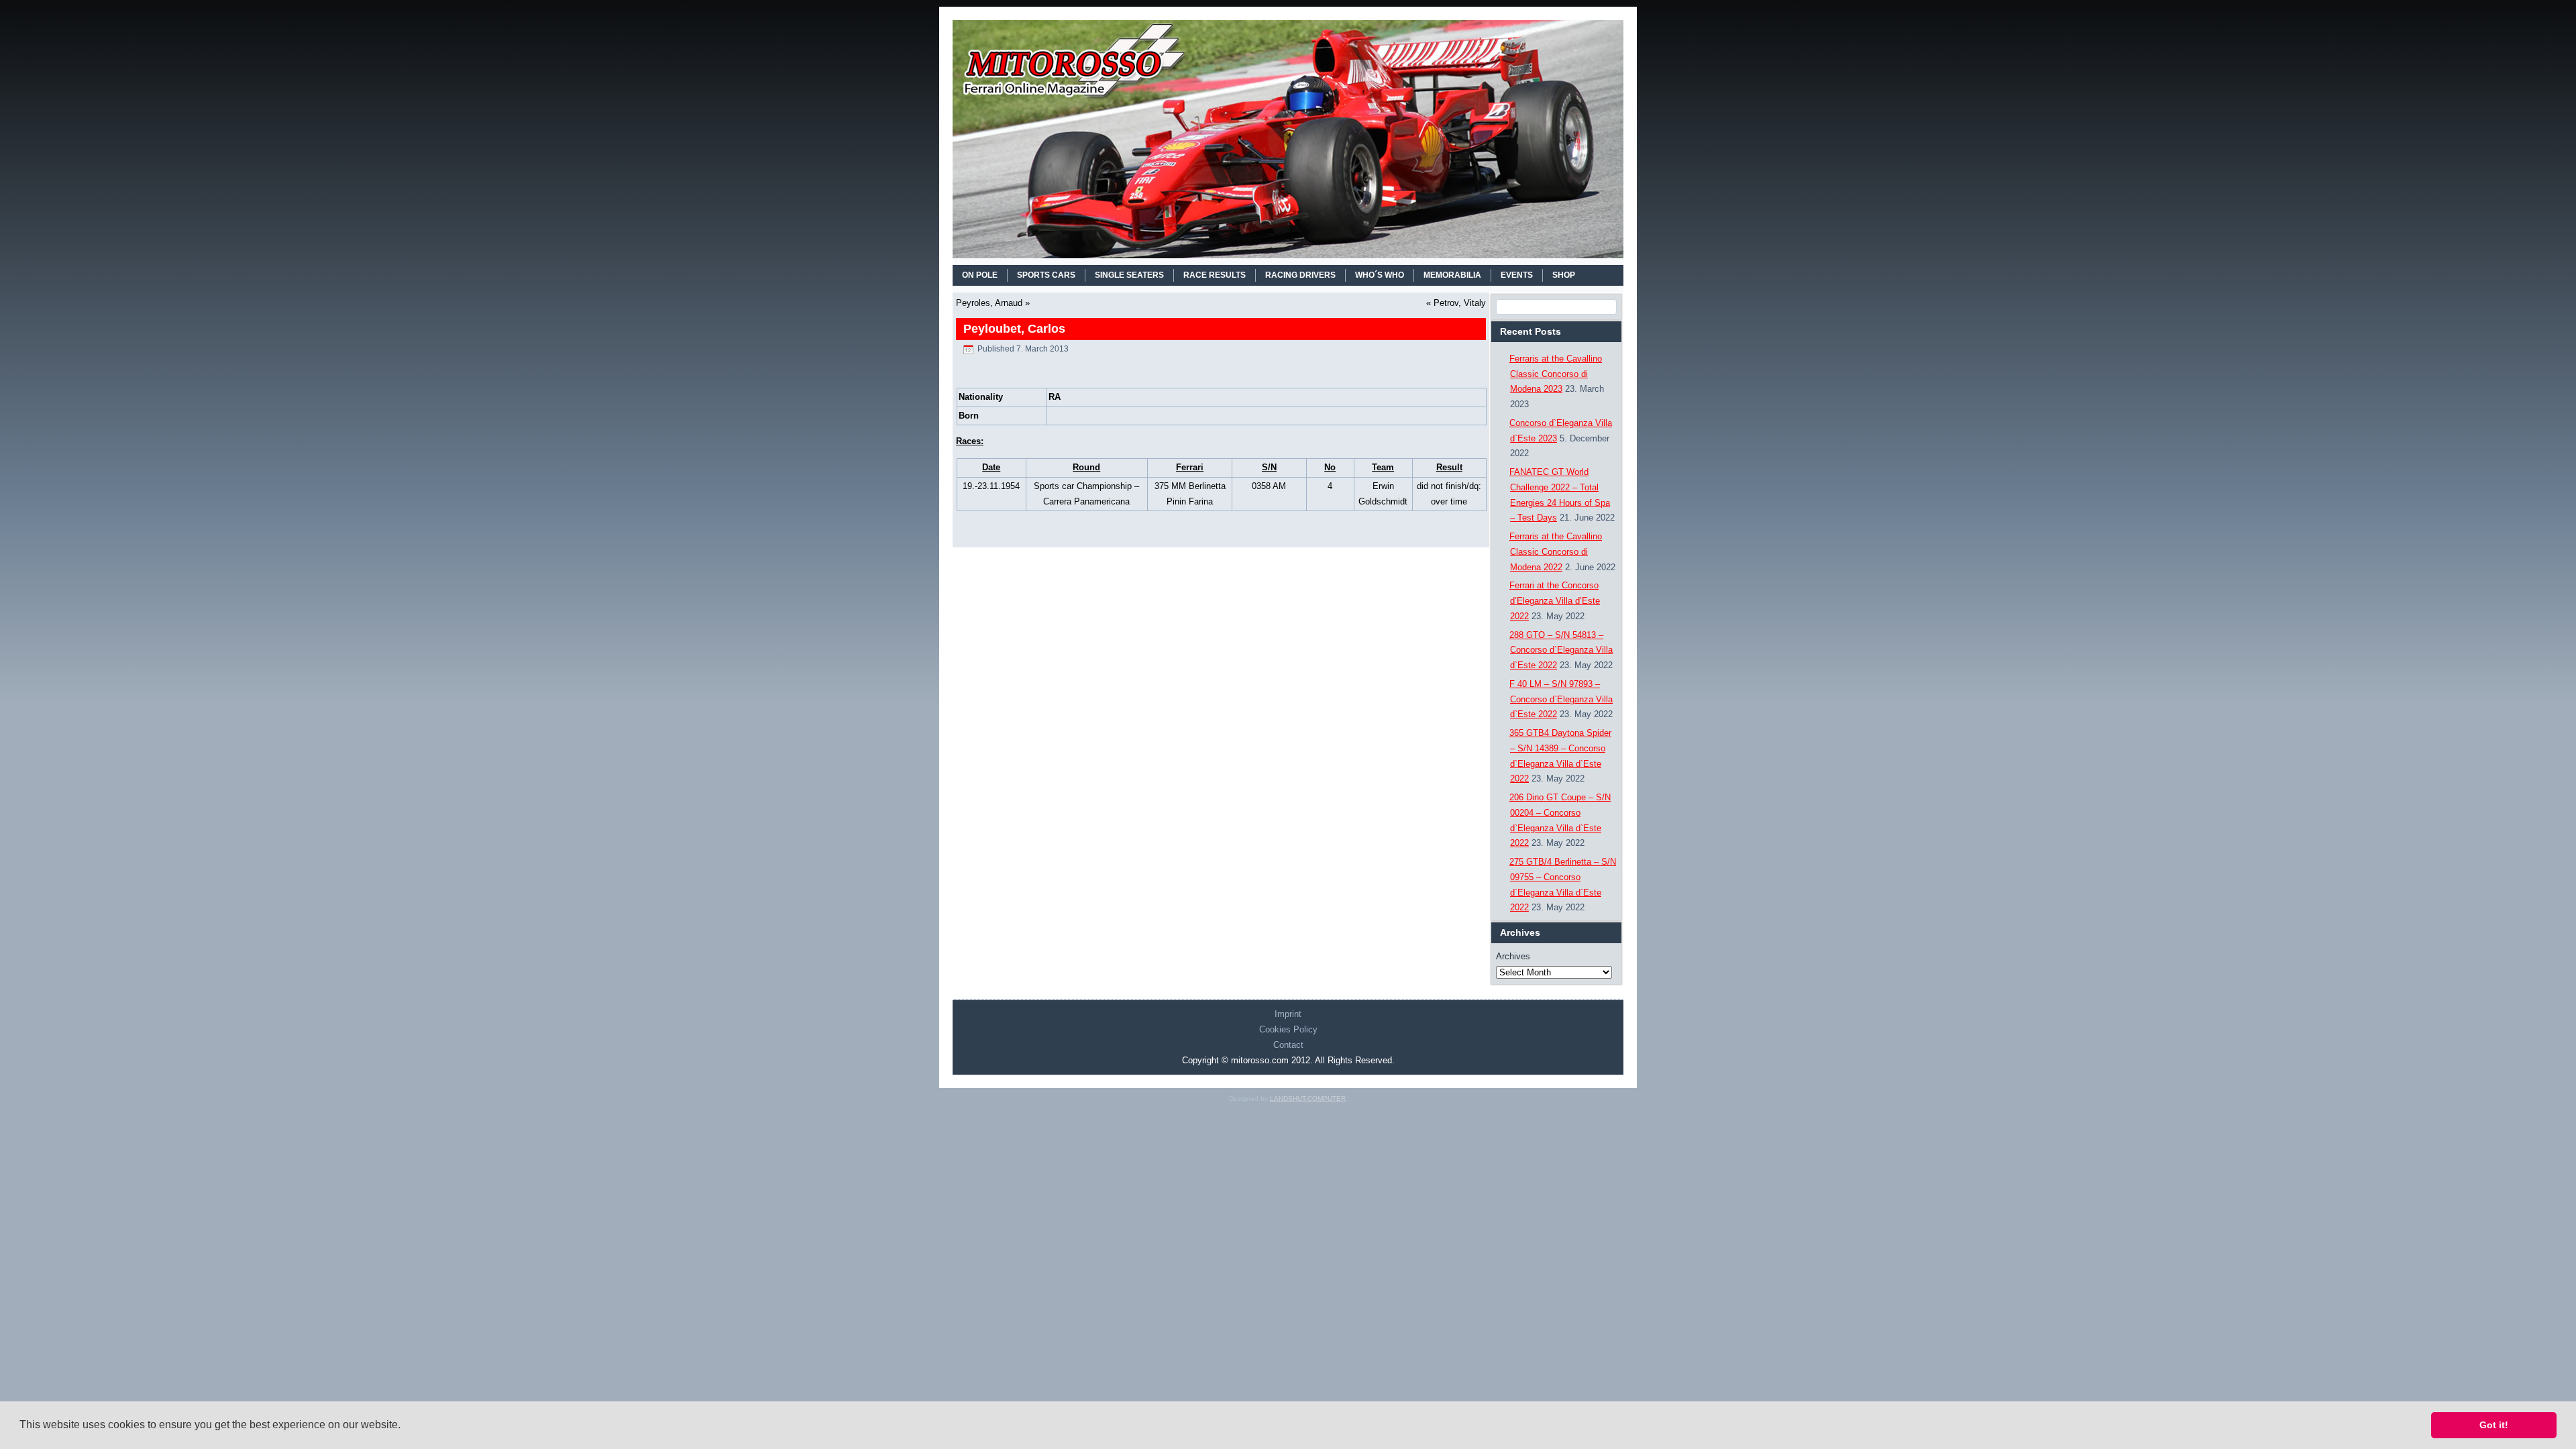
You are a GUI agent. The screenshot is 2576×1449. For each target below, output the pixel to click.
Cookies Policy (1288, 1029)
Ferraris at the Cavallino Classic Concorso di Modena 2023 (1556, 374)
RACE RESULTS (1215, 275)
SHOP (1564, 275)
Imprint (1288, 1014)
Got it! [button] (2494, 1425)
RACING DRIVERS (1300, 275)
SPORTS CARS (1046, 275)
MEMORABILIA (1452, 275)
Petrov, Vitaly (1460, 303)
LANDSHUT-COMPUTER (1308, 1098)
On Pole (980, 275)
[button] (405, 1426)
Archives (1513, 956)
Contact (1288, 1045)
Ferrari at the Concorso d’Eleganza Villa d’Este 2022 (1555, 601)
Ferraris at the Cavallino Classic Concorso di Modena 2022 (1556, 552)
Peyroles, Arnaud (989, 303)
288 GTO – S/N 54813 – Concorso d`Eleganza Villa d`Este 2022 (1561, 650)
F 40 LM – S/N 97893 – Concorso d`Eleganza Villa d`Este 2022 (1561, 699)
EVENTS (1517, 275)
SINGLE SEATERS (1129, 275)
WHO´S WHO (1380, 275)
